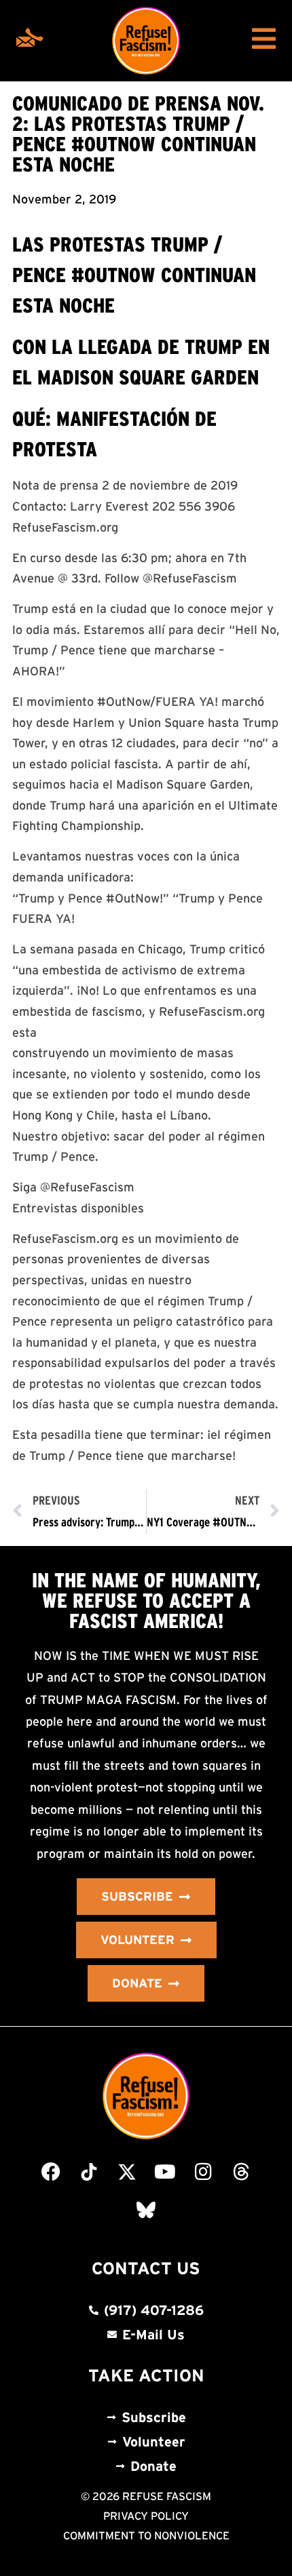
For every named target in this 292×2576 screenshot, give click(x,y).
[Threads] (241, 2172)
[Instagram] (203, 2172)
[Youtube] (165, 2172)
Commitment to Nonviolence (146, 2535)
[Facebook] (51, 2172)
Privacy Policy (146, 2516)
